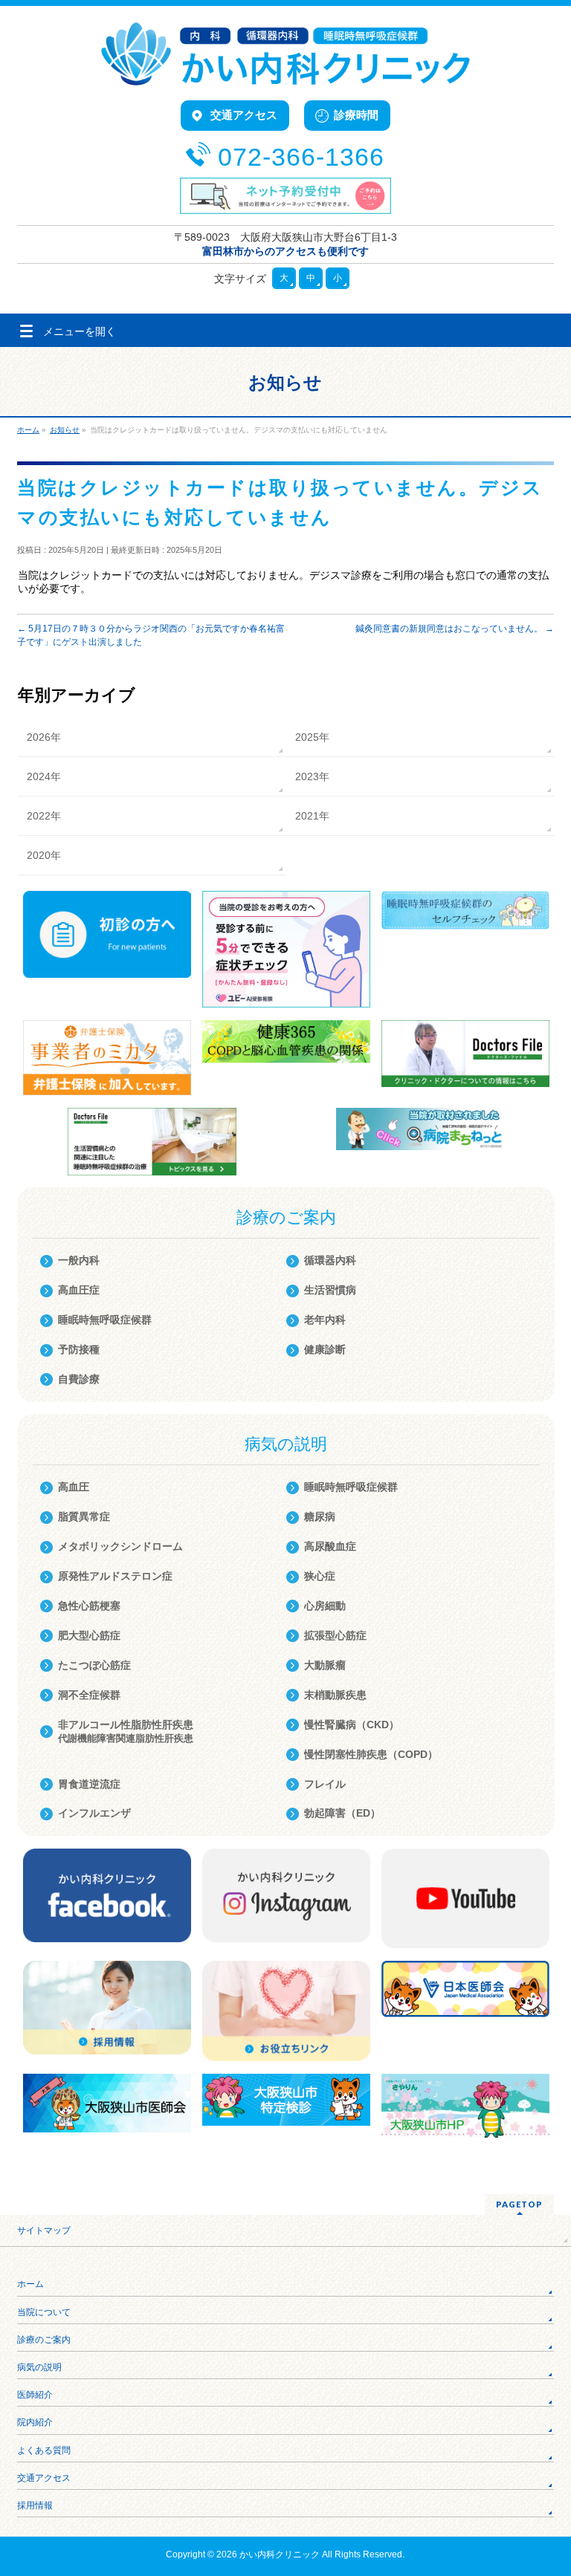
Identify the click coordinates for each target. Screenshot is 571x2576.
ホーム (30, 2284)
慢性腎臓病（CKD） (352, 1725)
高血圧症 (79, 1290)
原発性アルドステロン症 (115, 1576)
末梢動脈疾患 (335, 1695)
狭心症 (320, 1576)
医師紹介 (35, 2395)
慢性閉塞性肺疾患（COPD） (371, 1754)
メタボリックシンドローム (120, 1546)
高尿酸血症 (330, 1546)
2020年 (44, 855)
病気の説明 (39, 2367)
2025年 (312, 737)
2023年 (312, 776)
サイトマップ (44, 2231)
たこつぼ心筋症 (94, 1665)
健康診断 (325, 1349)
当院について (44, 2312)
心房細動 (325, 1606)
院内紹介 (35, 2422)
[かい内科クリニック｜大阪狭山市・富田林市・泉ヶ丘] (285, 69)
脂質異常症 (84, 1516)
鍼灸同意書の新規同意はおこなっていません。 (455, 629)
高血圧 (74, 1487)
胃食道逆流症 (89, 1784)
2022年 (44, 816)
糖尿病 (320, 1516)
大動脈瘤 (325, 1665)
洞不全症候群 (89, 1695)
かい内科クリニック (280, 2554)
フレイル (325, 1784)
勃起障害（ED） (342, 1813)
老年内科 (325, 1320)
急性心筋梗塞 (89, 1606)
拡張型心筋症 (335, 1635)
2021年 (312, 816)
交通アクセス (44, 2478)
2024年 (44, 776)
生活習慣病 (330, 1290)
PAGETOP (519, 2204)
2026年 (44, 737)
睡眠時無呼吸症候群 (105, 1320)
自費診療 (79, 1379)
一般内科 (79, 1260)
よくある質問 (44, 2450)
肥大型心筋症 (89, 1635)
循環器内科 (330, 1260)
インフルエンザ (94, 1813)
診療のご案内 (44, 2340)
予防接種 (79, 1349)
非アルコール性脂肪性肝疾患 (126, 1731)
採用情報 (35, 2505)
